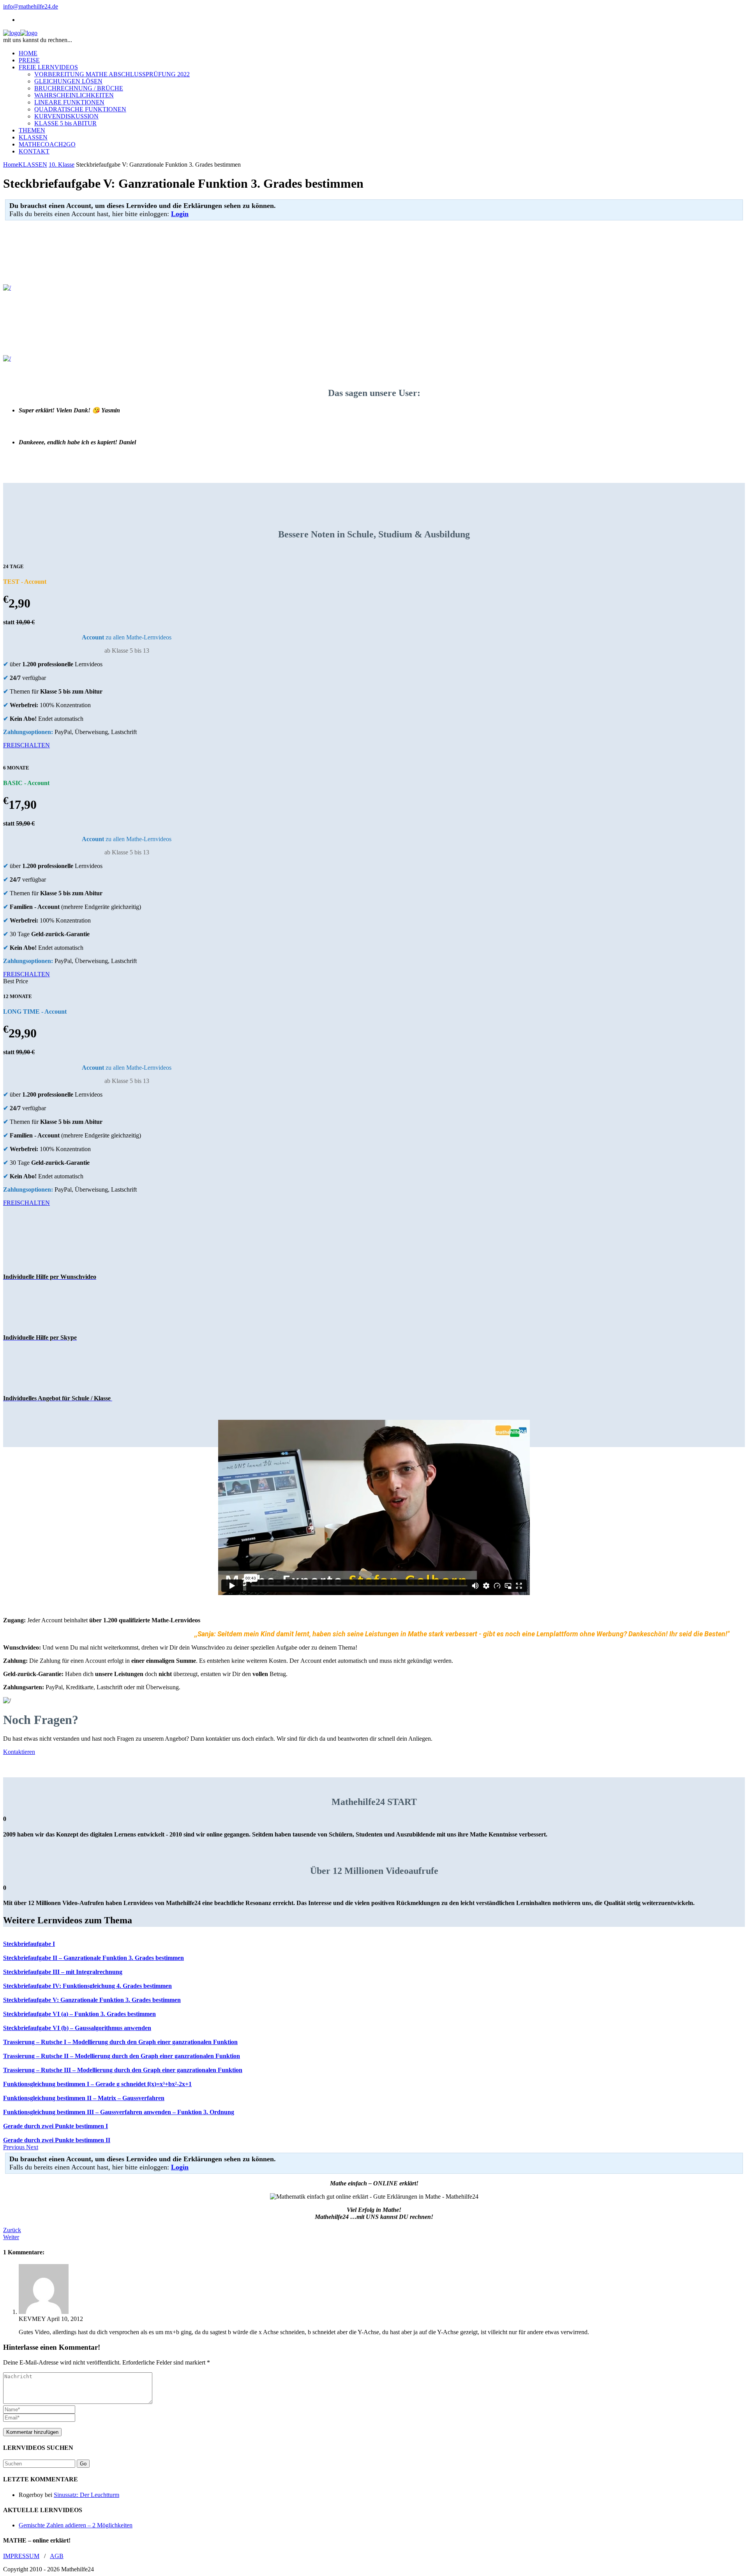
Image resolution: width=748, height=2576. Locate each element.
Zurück (12, 2230)
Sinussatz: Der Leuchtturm (86, 2495)
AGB (57, 2556)
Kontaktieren (19, 1752)
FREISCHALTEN (26, 745)
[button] (15, 2147)
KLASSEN (33, 165)
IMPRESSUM (21, 2556)
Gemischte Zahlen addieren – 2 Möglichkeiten (76, 2525)
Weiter (11, 2237)
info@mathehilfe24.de (31, 6)
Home (11, 165)
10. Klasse (62, 165)
